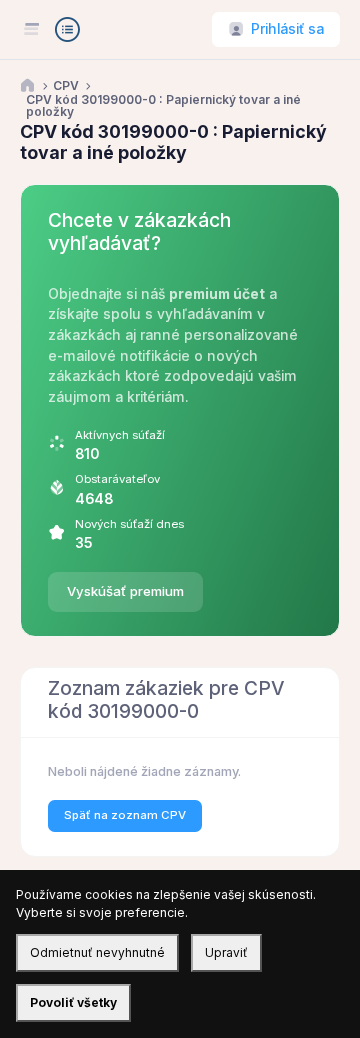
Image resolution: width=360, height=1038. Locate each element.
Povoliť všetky (73, 1002)
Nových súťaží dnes (129, 524)
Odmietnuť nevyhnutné (97, 952)
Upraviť (226, 952)
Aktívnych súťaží (120, 435)
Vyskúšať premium (125, 591)
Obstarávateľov (117, 479)
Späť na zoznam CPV (125, 815)
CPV (66, 86)
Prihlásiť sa (287, 29)
